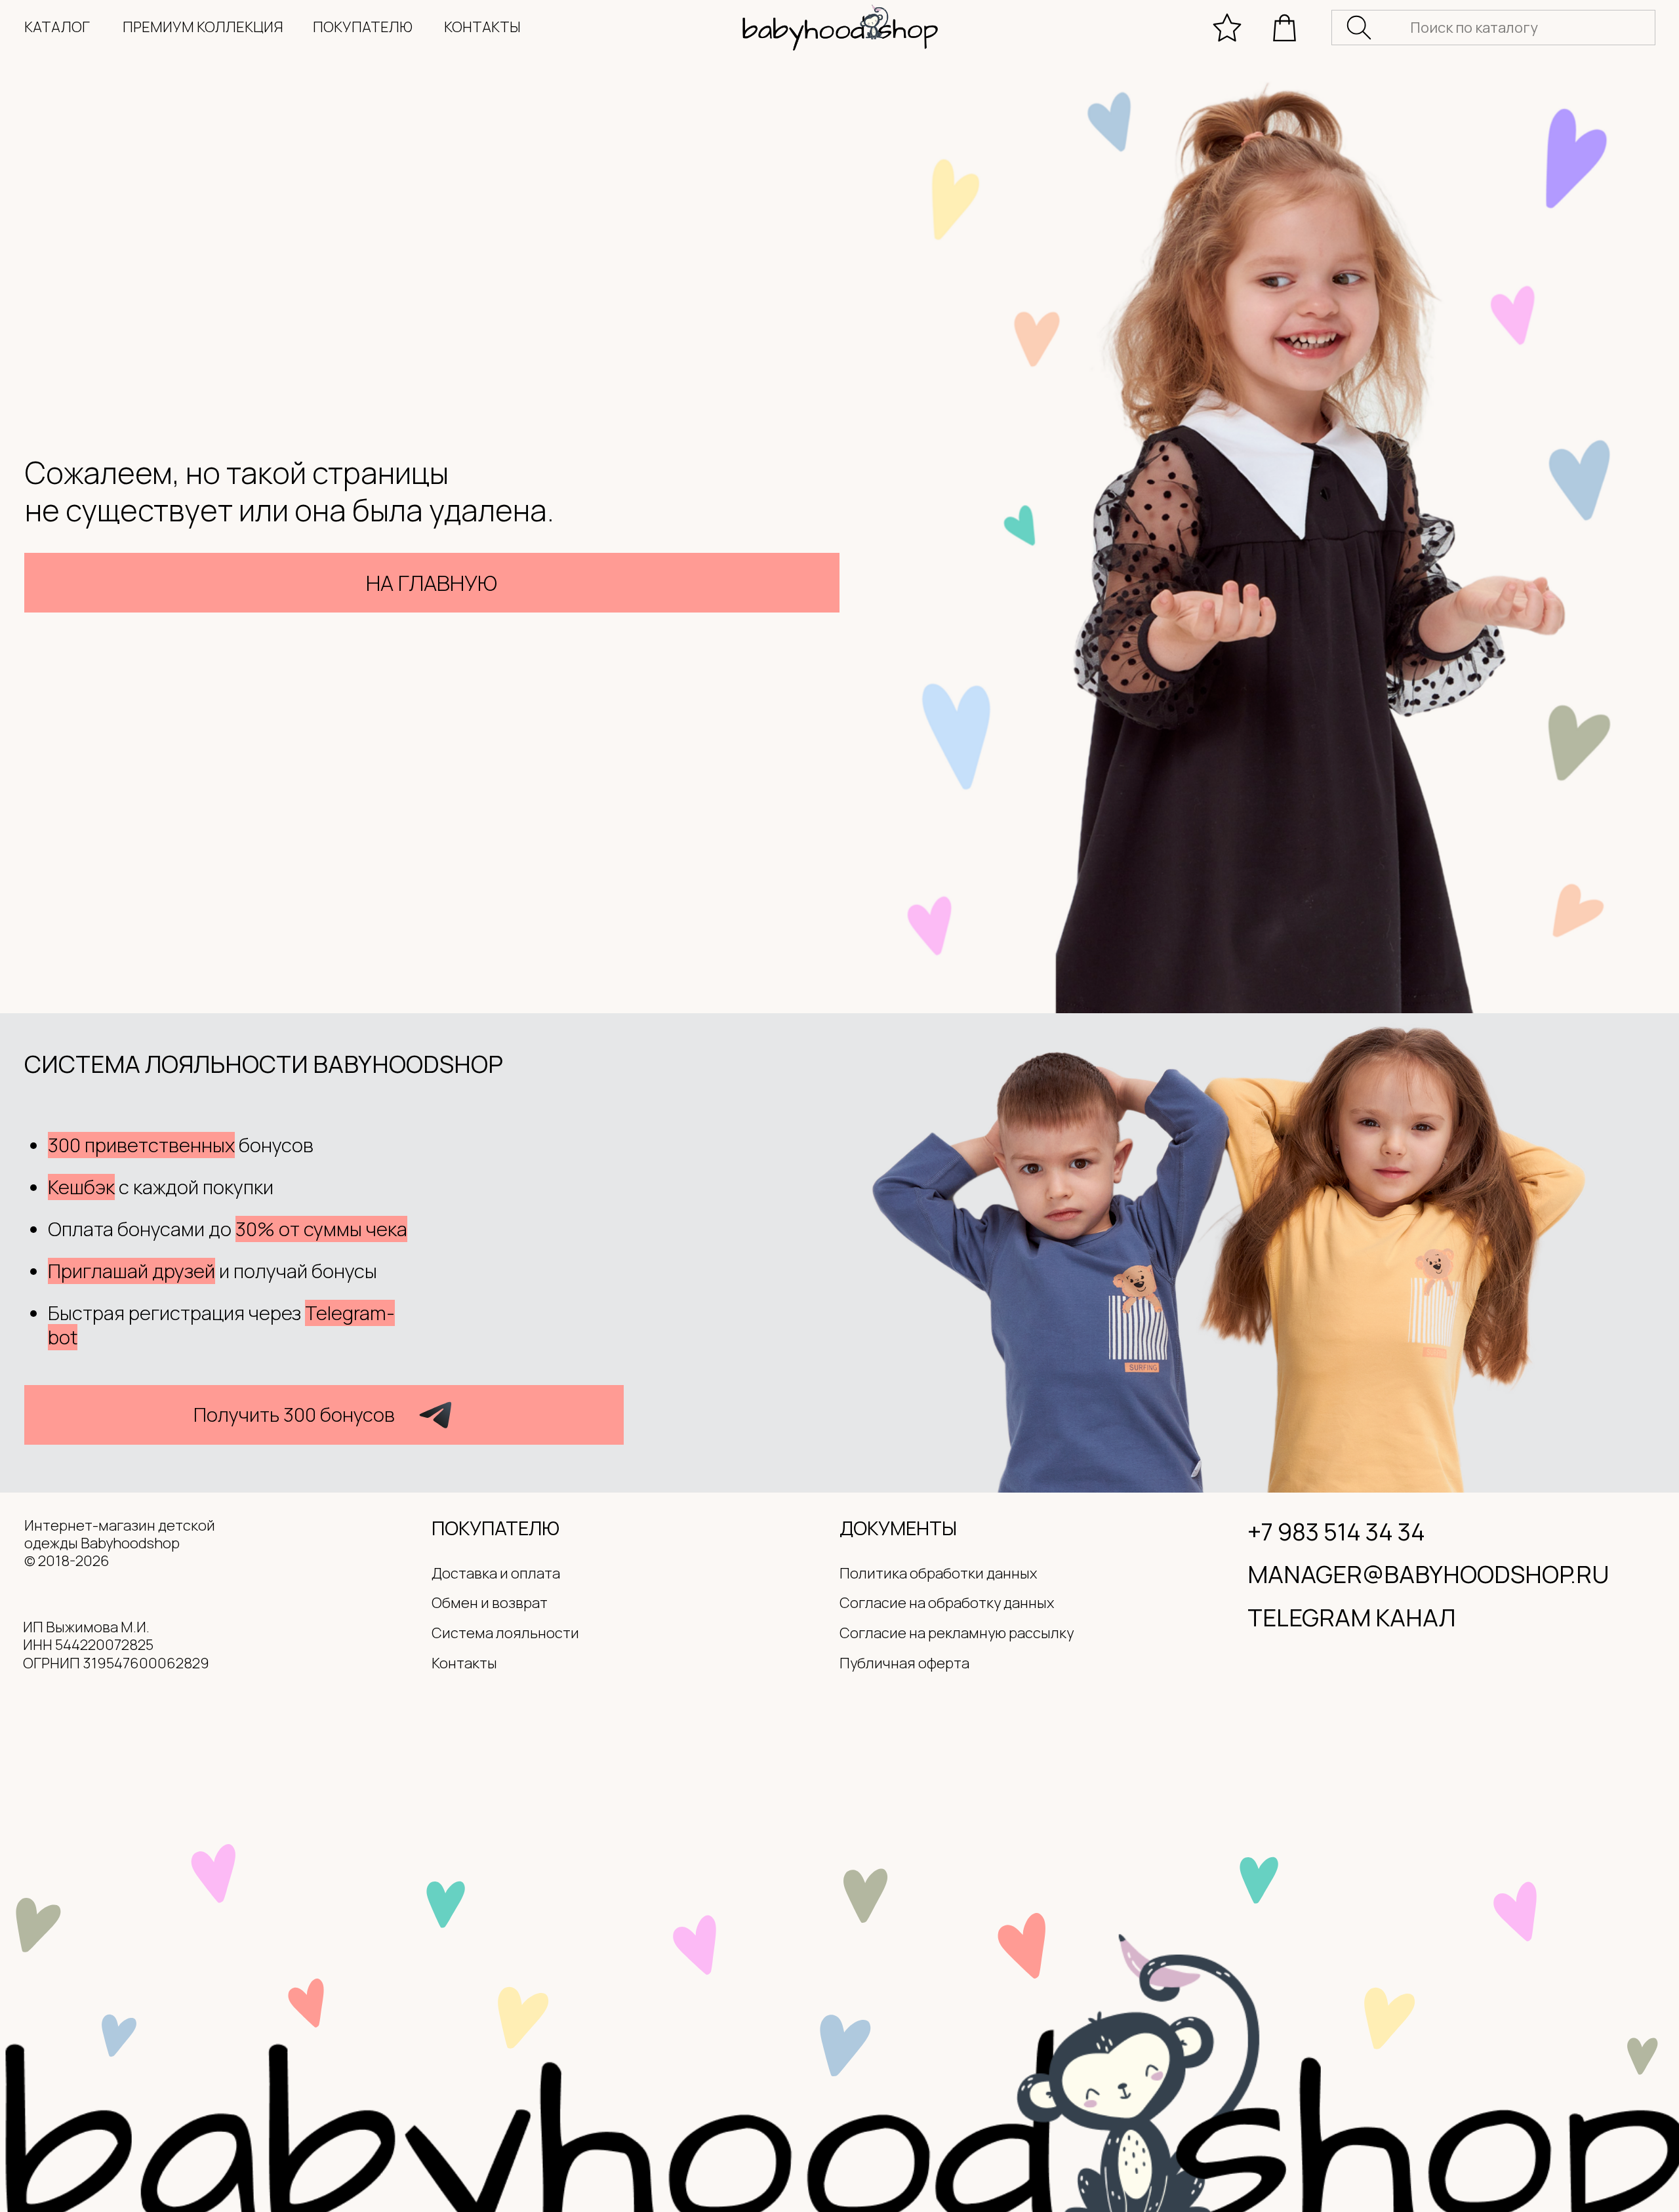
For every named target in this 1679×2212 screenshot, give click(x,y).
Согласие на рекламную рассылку (957, 1633)
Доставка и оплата (496, 1573)
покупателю (363, 27)
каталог (57, 27)
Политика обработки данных (938, 1573)
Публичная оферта (904, 1663)
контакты (482, 27)
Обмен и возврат (490, 1603)
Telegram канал (1351, 1617)
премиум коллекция (203, 27)
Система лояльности (505, 1633)
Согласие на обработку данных (947, 1603)
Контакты (464, 1663)
